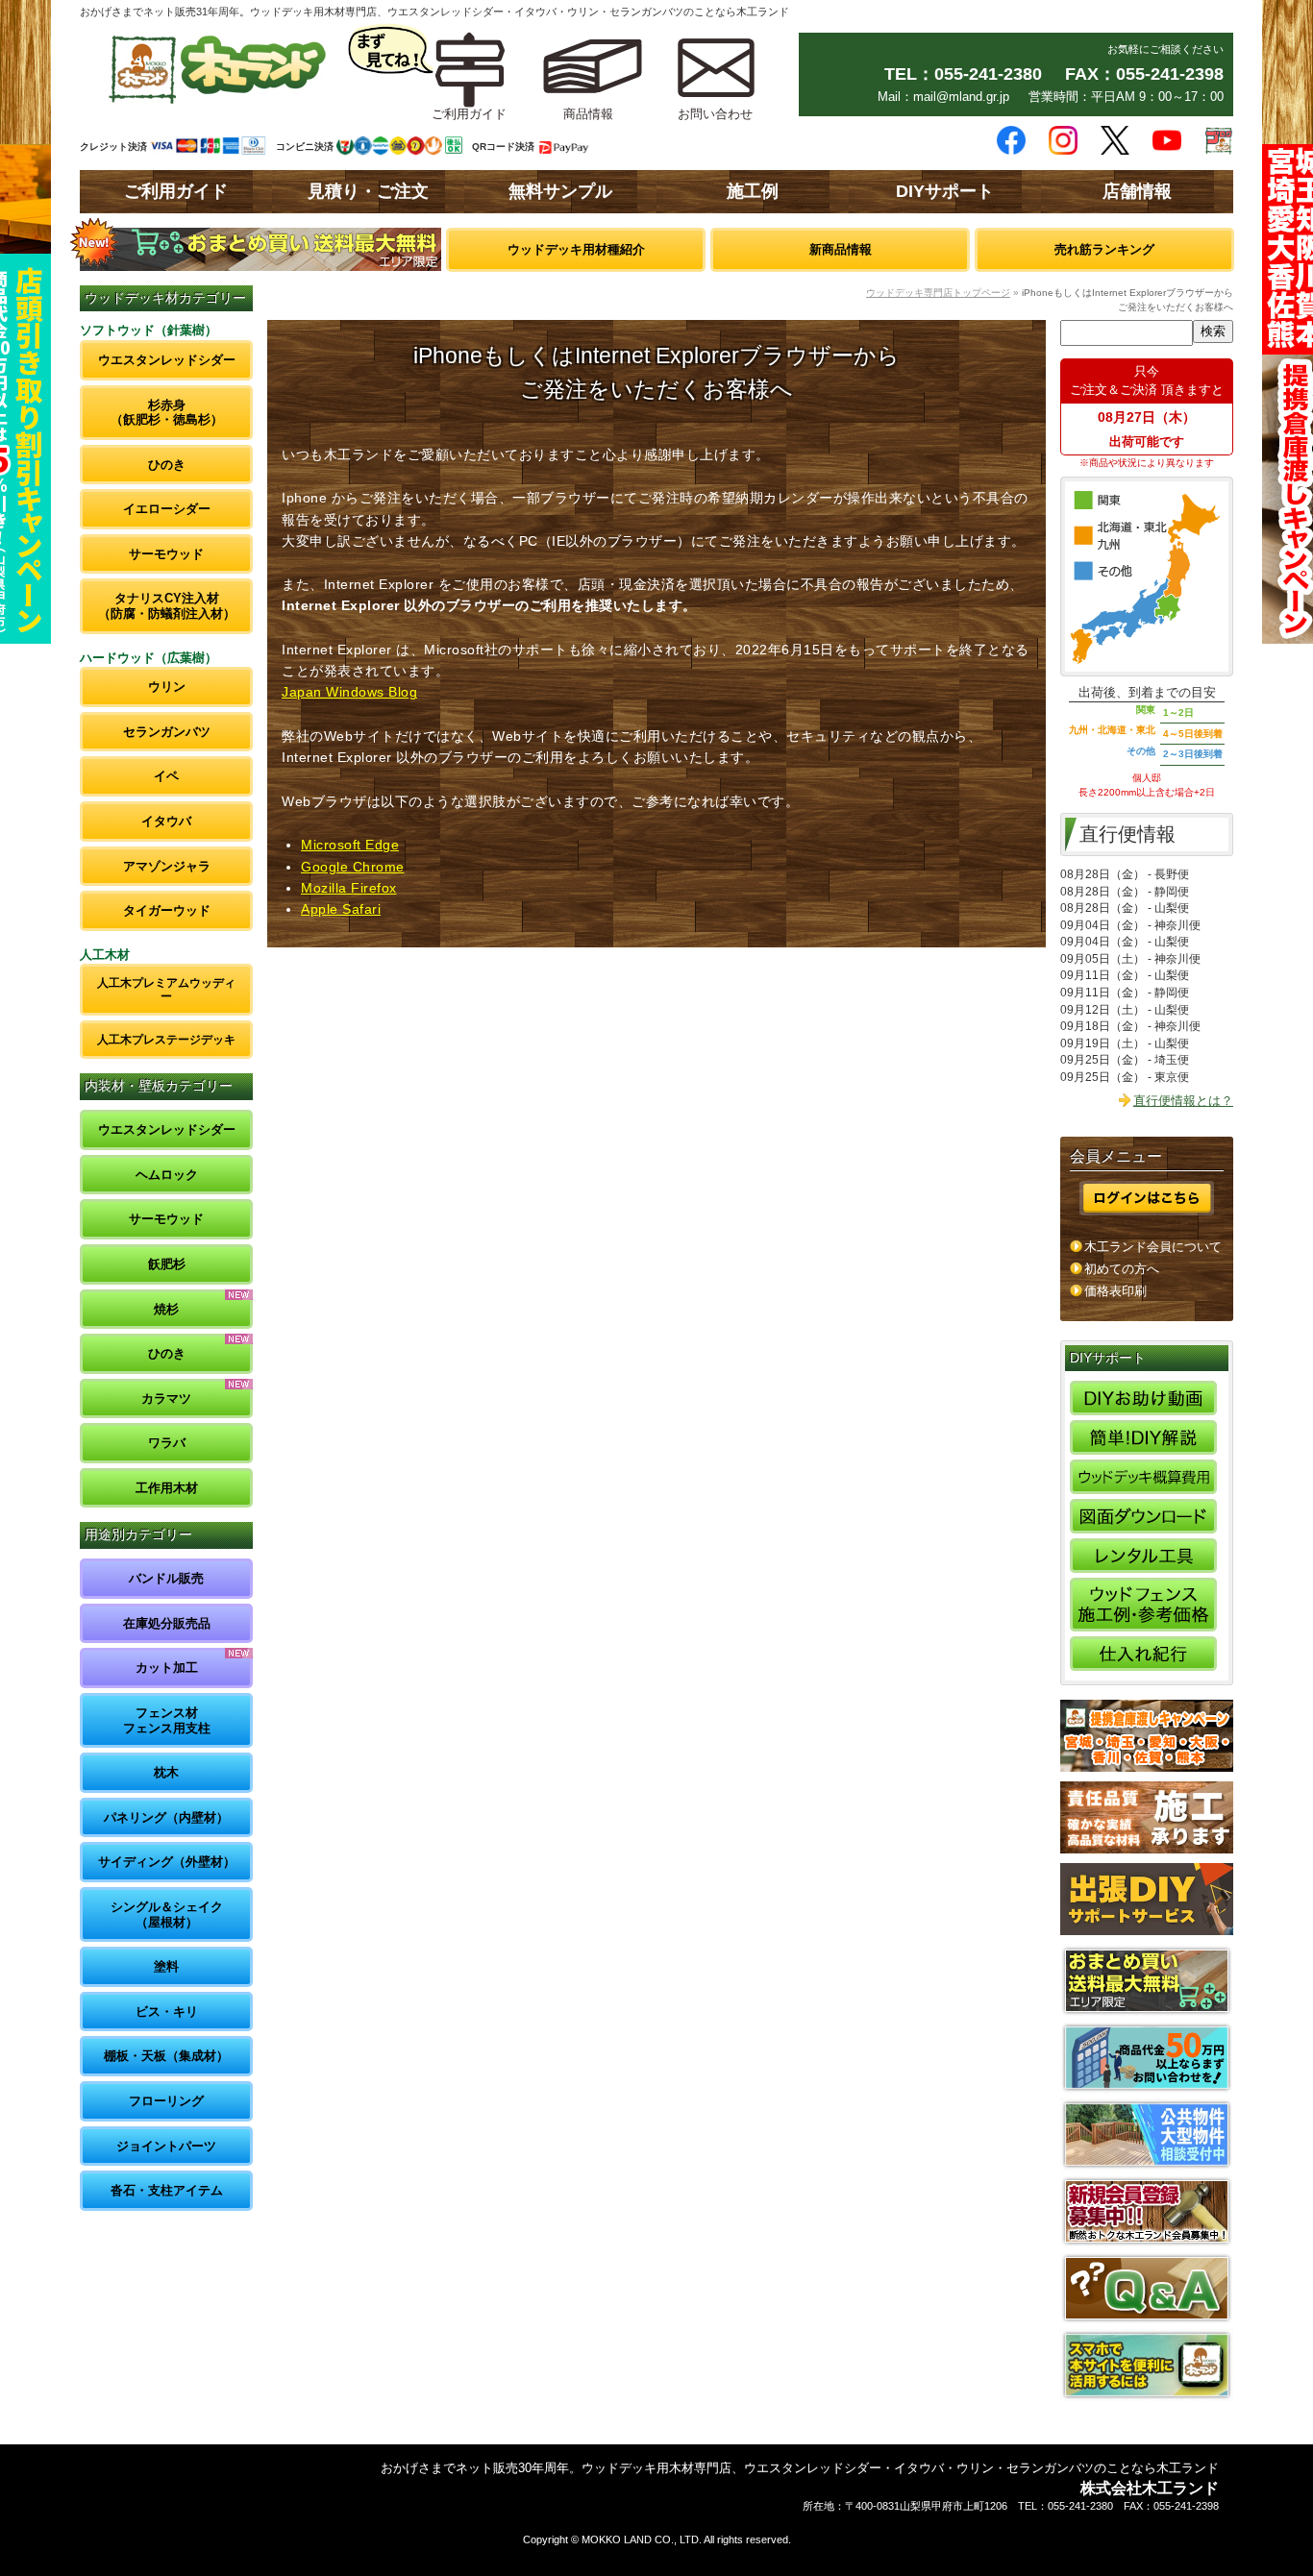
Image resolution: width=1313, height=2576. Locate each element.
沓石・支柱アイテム (167, 2190)
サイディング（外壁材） (167, 1862)
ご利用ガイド (176, 191)
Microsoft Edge (350, 845)
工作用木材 (167, 1488)
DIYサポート (945, 191)
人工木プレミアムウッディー (166, 989)
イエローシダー (167, 509)
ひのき (167, 465)
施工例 (753, 191)
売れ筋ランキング (1104, 249)
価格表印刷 (1115, 1291)
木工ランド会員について (1153, 1247)
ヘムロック (167, 1175)
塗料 (166, 1966)
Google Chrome (353, 867)
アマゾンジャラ (167, 866)
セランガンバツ (167, 732)
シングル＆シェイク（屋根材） (167, 1914)
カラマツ (166, 1398)
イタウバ (166, 821)
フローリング (166, 2101)
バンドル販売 (166, 1578)
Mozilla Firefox (349, 888)
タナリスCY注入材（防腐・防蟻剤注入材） (167, 606)
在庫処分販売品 (167, 1623)
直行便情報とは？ (1183, 1101)
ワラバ (167, 1443)
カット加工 (167, 1668)
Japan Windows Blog (349, 692)
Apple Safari (341, 909)
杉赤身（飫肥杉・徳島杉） (167, 413)
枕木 (166, 1772)
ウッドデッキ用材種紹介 (576, 249)
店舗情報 (1137, 191)
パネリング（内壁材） (166, 1817)
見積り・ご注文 (368, 191)
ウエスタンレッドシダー (167, 360)
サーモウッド (166, 554)
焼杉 (166, 1309)
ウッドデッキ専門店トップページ (938, 293)
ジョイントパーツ (166, 2146)
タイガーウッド (167, 910)
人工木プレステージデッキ (166, 1039)
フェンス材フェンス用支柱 (167, 1720)
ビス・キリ (167, 2012)
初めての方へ (1122, 1269)
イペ (166, 776)
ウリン (167, 687)
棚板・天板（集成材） (166, 2056)
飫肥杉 (167, 1264)
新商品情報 (841, 249)
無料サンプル (560, 191)
